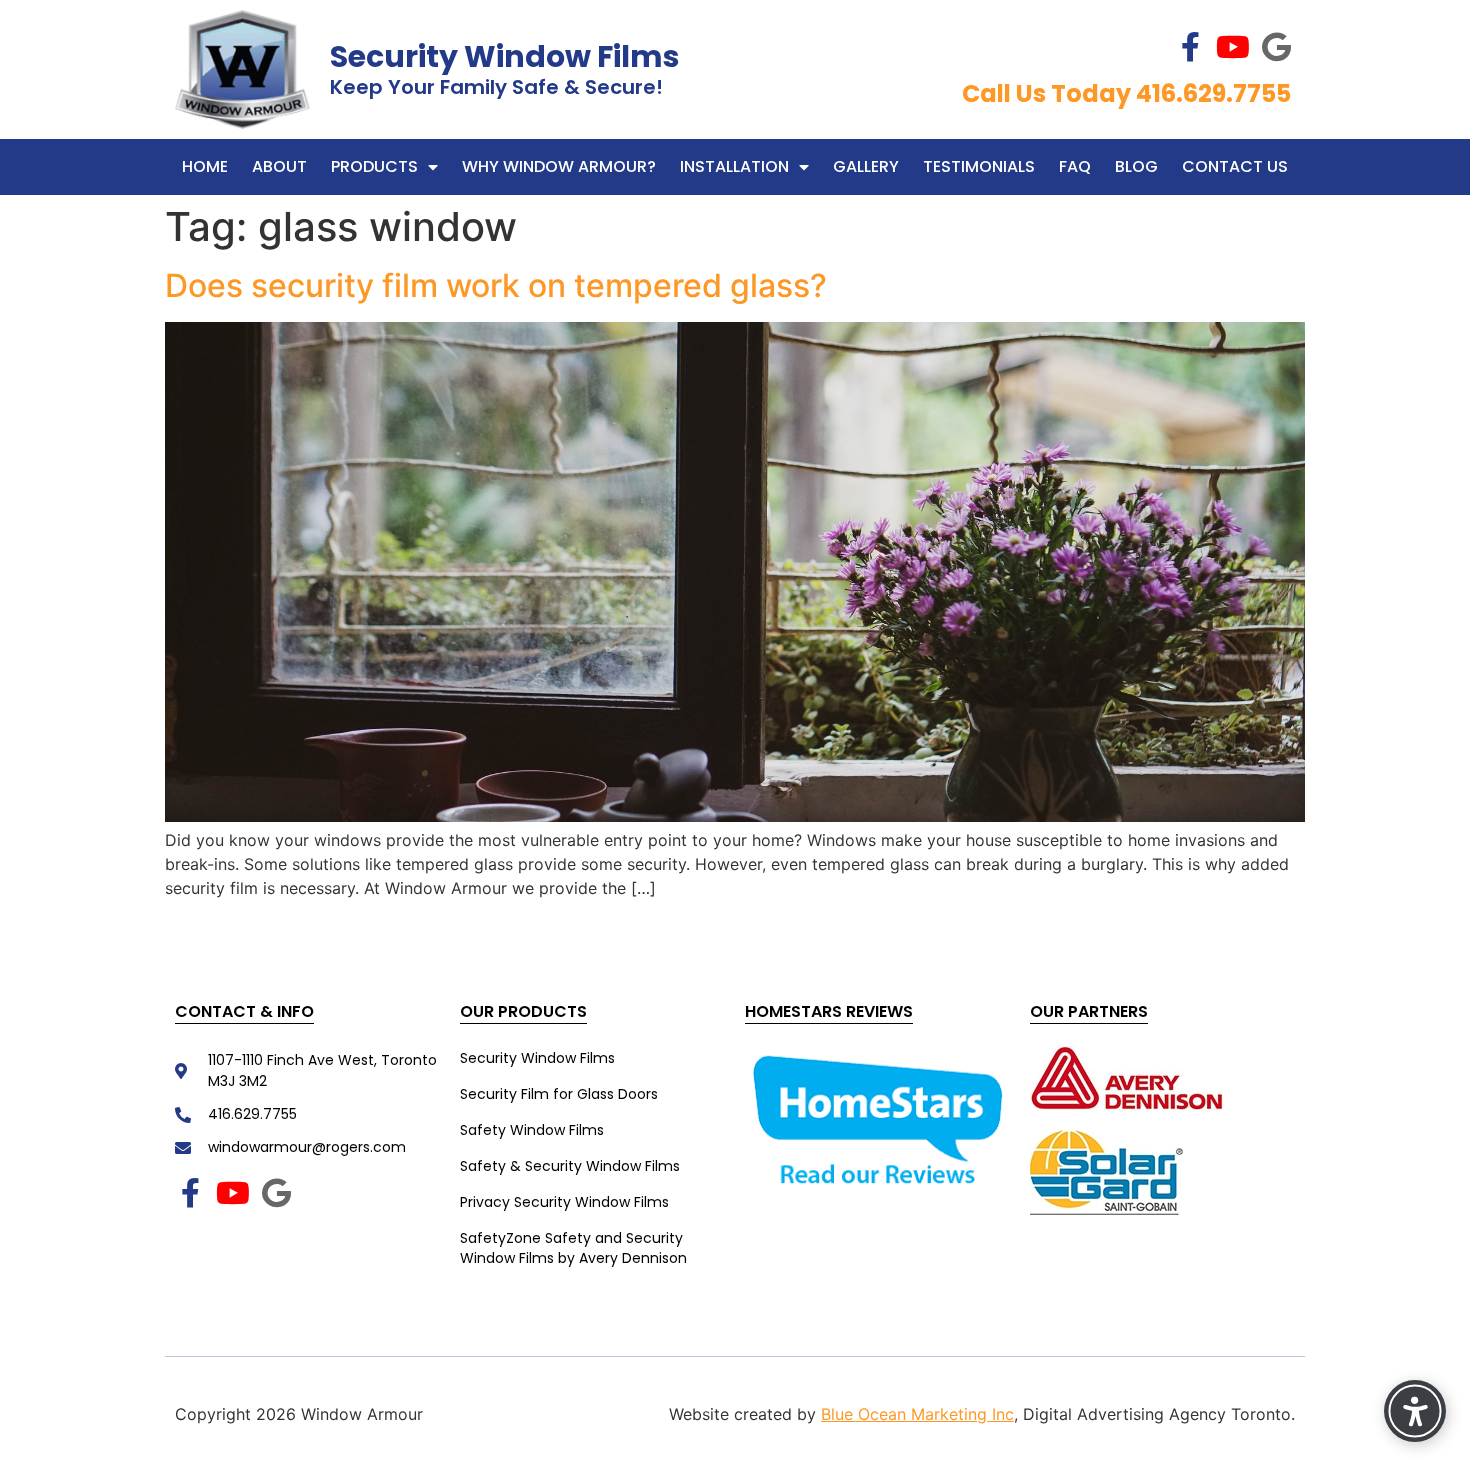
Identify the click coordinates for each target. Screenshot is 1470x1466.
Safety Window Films (532, 1130)
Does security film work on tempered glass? (500, 285)
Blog (1136, 166)
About (279, 166)
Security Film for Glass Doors (559, 1094)
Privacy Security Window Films (564, 1202)
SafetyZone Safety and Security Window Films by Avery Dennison (573, 1248)
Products (374, 166)
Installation (734, 166)
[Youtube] (1233, 47)
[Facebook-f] (1190, 47)
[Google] (1276, 47)
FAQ (1075, 166)
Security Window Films (505, 56)
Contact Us (1235, 166)
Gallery (866, 166)
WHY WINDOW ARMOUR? (559, 166)
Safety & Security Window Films (570, 1166)
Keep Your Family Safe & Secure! (496, 87)
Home (205, 166)
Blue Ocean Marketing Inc (917, 1414)
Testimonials (979, 166)
